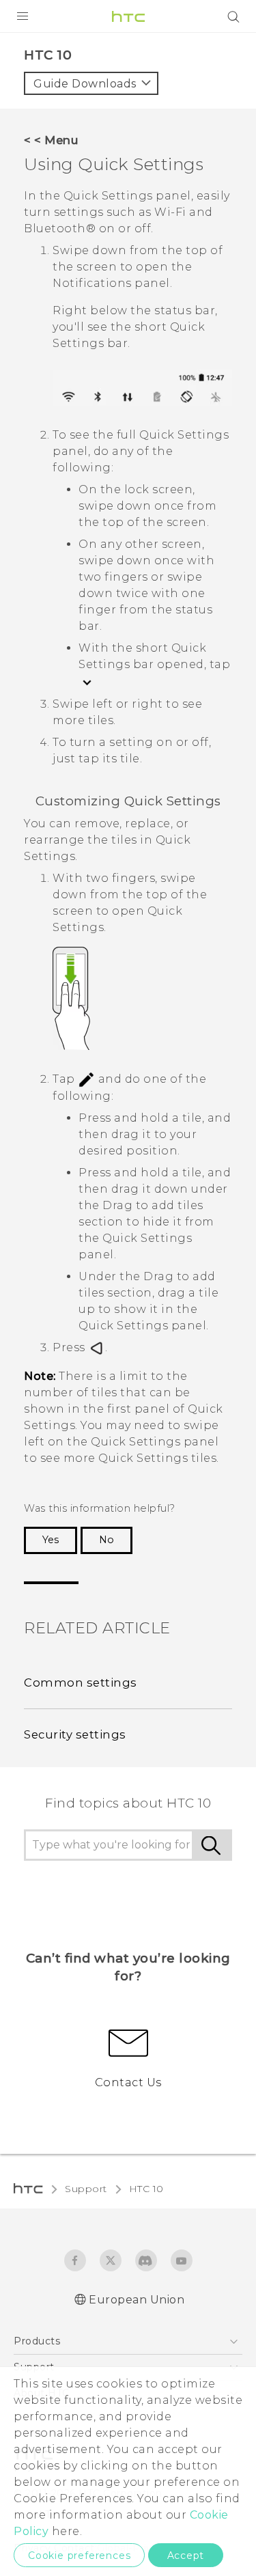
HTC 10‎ (146, 2189)
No (106, 1540)
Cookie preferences (79, 2556)
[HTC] (128, 16)
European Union (137, 2300)
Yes (51, 1540)
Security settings (75, 1734)
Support (86, 2189)
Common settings (81, 1682)
